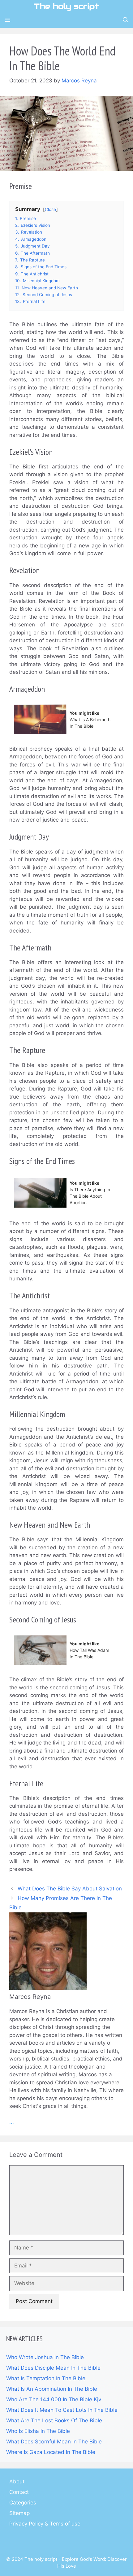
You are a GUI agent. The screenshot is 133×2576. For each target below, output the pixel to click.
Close (50, 209)
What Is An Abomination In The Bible (52, 2389)
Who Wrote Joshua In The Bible (45, 2357)
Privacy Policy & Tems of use (45, 2524)
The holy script (66, 6)
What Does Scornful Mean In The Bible (54, 2442)
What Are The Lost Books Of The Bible (54, 2420)
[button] (126, 20)
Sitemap (19, 2513)
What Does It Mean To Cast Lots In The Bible (62, 2410)
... (12, 2122)
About (17, 2482)
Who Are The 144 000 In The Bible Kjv (54, 2399)
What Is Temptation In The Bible (46, 2378)
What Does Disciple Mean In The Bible (53, 2368)
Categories (23, 2503)
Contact (19, 2492)
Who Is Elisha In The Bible (38, 2431)
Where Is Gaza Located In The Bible (51, 2452)
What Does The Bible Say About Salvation (70, 1889)
